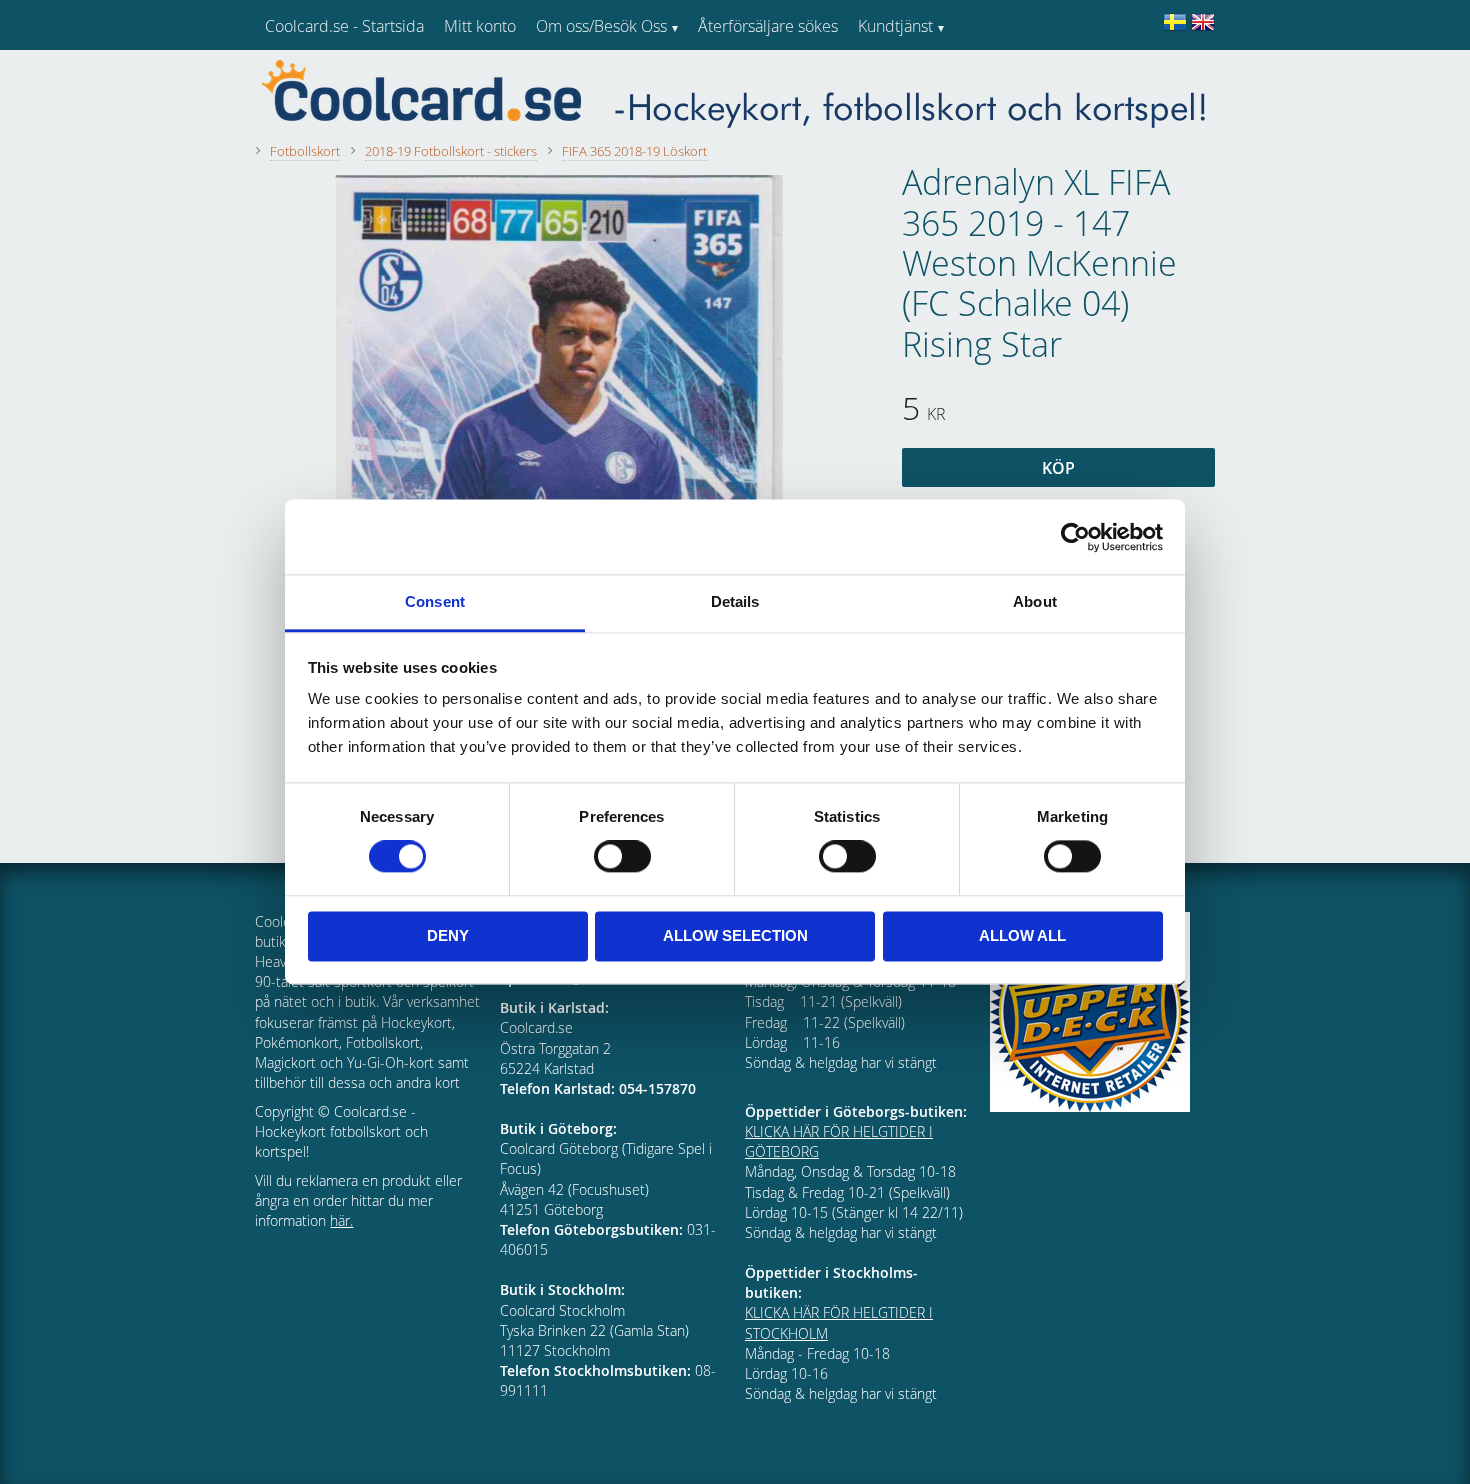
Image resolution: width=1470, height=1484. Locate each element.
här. (341, 1220)
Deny (448, 935)
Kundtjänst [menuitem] (895, 26)
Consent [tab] (435, 601)
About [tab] (1035, 601)
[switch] (622, 857)
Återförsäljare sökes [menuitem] (768, 26)
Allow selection (735, 935)
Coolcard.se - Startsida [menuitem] (344, 26)
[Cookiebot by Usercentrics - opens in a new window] (1075, 537)
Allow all (1022, 935)
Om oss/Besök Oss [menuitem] (601, 26)
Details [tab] (735, 601)
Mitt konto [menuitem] (480, 26)
